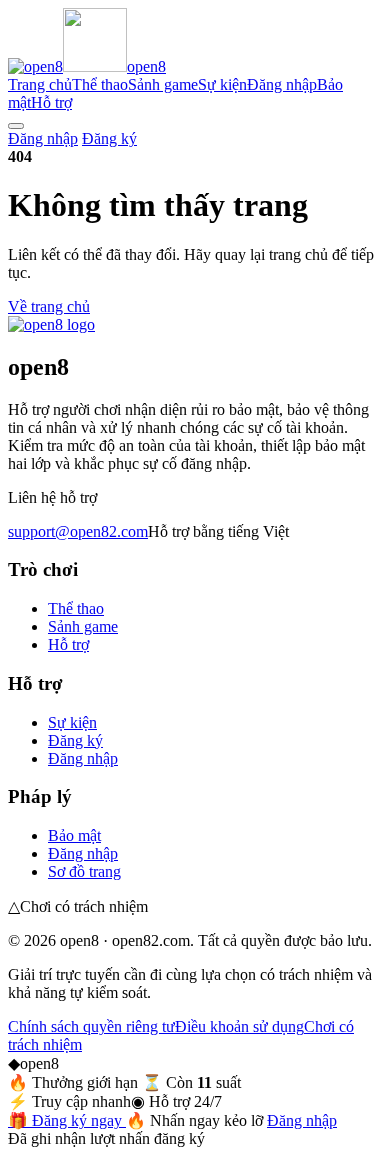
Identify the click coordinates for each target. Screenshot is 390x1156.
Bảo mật (74, 835)
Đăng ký (109, 138)
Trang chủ (40, 84)
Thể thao (100, 84)
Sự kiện (222, 84)
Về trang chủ (49, 306)
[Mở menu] (16, 126)
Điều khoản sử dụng (239, 1026)
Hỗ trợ (51, 102)
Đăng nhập (282, 84)
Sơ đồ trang (84, 871)
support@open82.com (78, 531)
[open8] (51, 324)
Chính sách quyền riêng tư (91, 1026)
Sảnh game (163, 84)
